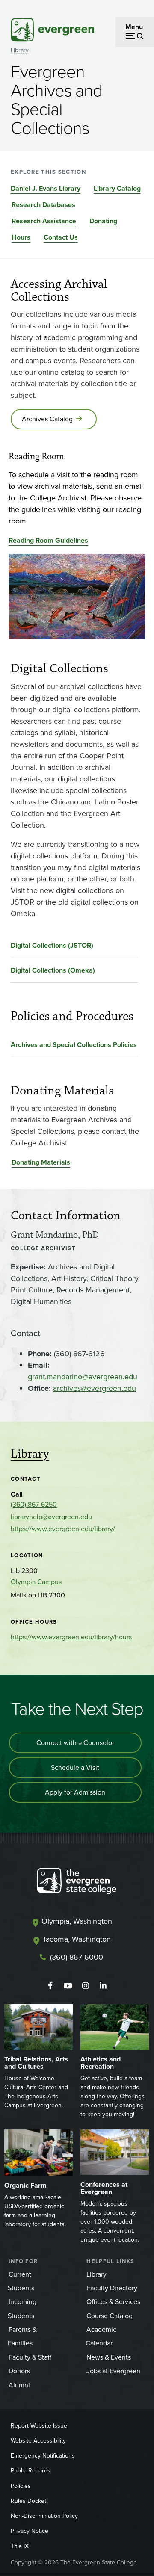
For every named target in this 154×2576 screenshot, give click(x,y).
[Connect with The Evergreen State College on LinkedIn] (103, 1986)
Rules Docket (28, 2501)
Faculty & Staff (30, 2357)
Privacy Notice (30, 2531)
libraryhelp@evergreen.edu (51, 1517)
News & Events (109, 2357)
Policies (21, 2486)
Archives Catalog (47, 419)
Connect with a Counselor (75, 1743)
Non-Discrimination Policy (44, 2516)
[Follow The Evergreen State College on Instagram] (85, 1986)
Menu (134, 27)
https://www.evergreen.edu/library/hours (71, 1637)
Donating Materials (41, 1162)
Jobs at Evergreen (113, 2371)
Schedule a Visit (75, 1767)
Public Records (31, 2471)
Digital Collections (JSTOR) (52, 945)
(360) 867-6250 (34, 1504)
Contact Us (61, 237)
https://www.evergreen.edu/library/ (63, 1529)
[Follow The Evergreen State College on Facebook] (50, 1986)
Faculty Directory (112, 2288)
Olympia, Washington (77, 1921)
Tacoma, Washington (77, 1939)
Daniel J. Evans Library (46, 188)
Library (20, 50)
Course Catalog (110, 2316)
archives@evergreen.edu (95, 1388)
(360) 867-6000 (77, 1957)
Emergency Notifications (43, 2456)
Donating (103, 221)
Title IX (20, 2546)
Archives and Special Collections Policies (74, 1045)
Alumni (19, 2385)
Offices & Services (113, 2302)
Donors (19, 2371)
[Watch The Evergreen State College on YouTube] (68, 1986)
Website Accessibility (38, 2441)
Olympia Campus (36, 1582)
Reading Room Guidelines (48, 540)
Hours (21, 237)
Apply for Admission (75, 1792)
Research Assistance (44, 221)
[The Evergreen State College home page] (77, 1883)
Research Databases (43, 205)
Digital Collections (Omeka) (53, 970)
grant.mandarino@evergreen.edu (83, 1377)
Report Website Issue (39, 2426)
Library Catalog (117, 188)
